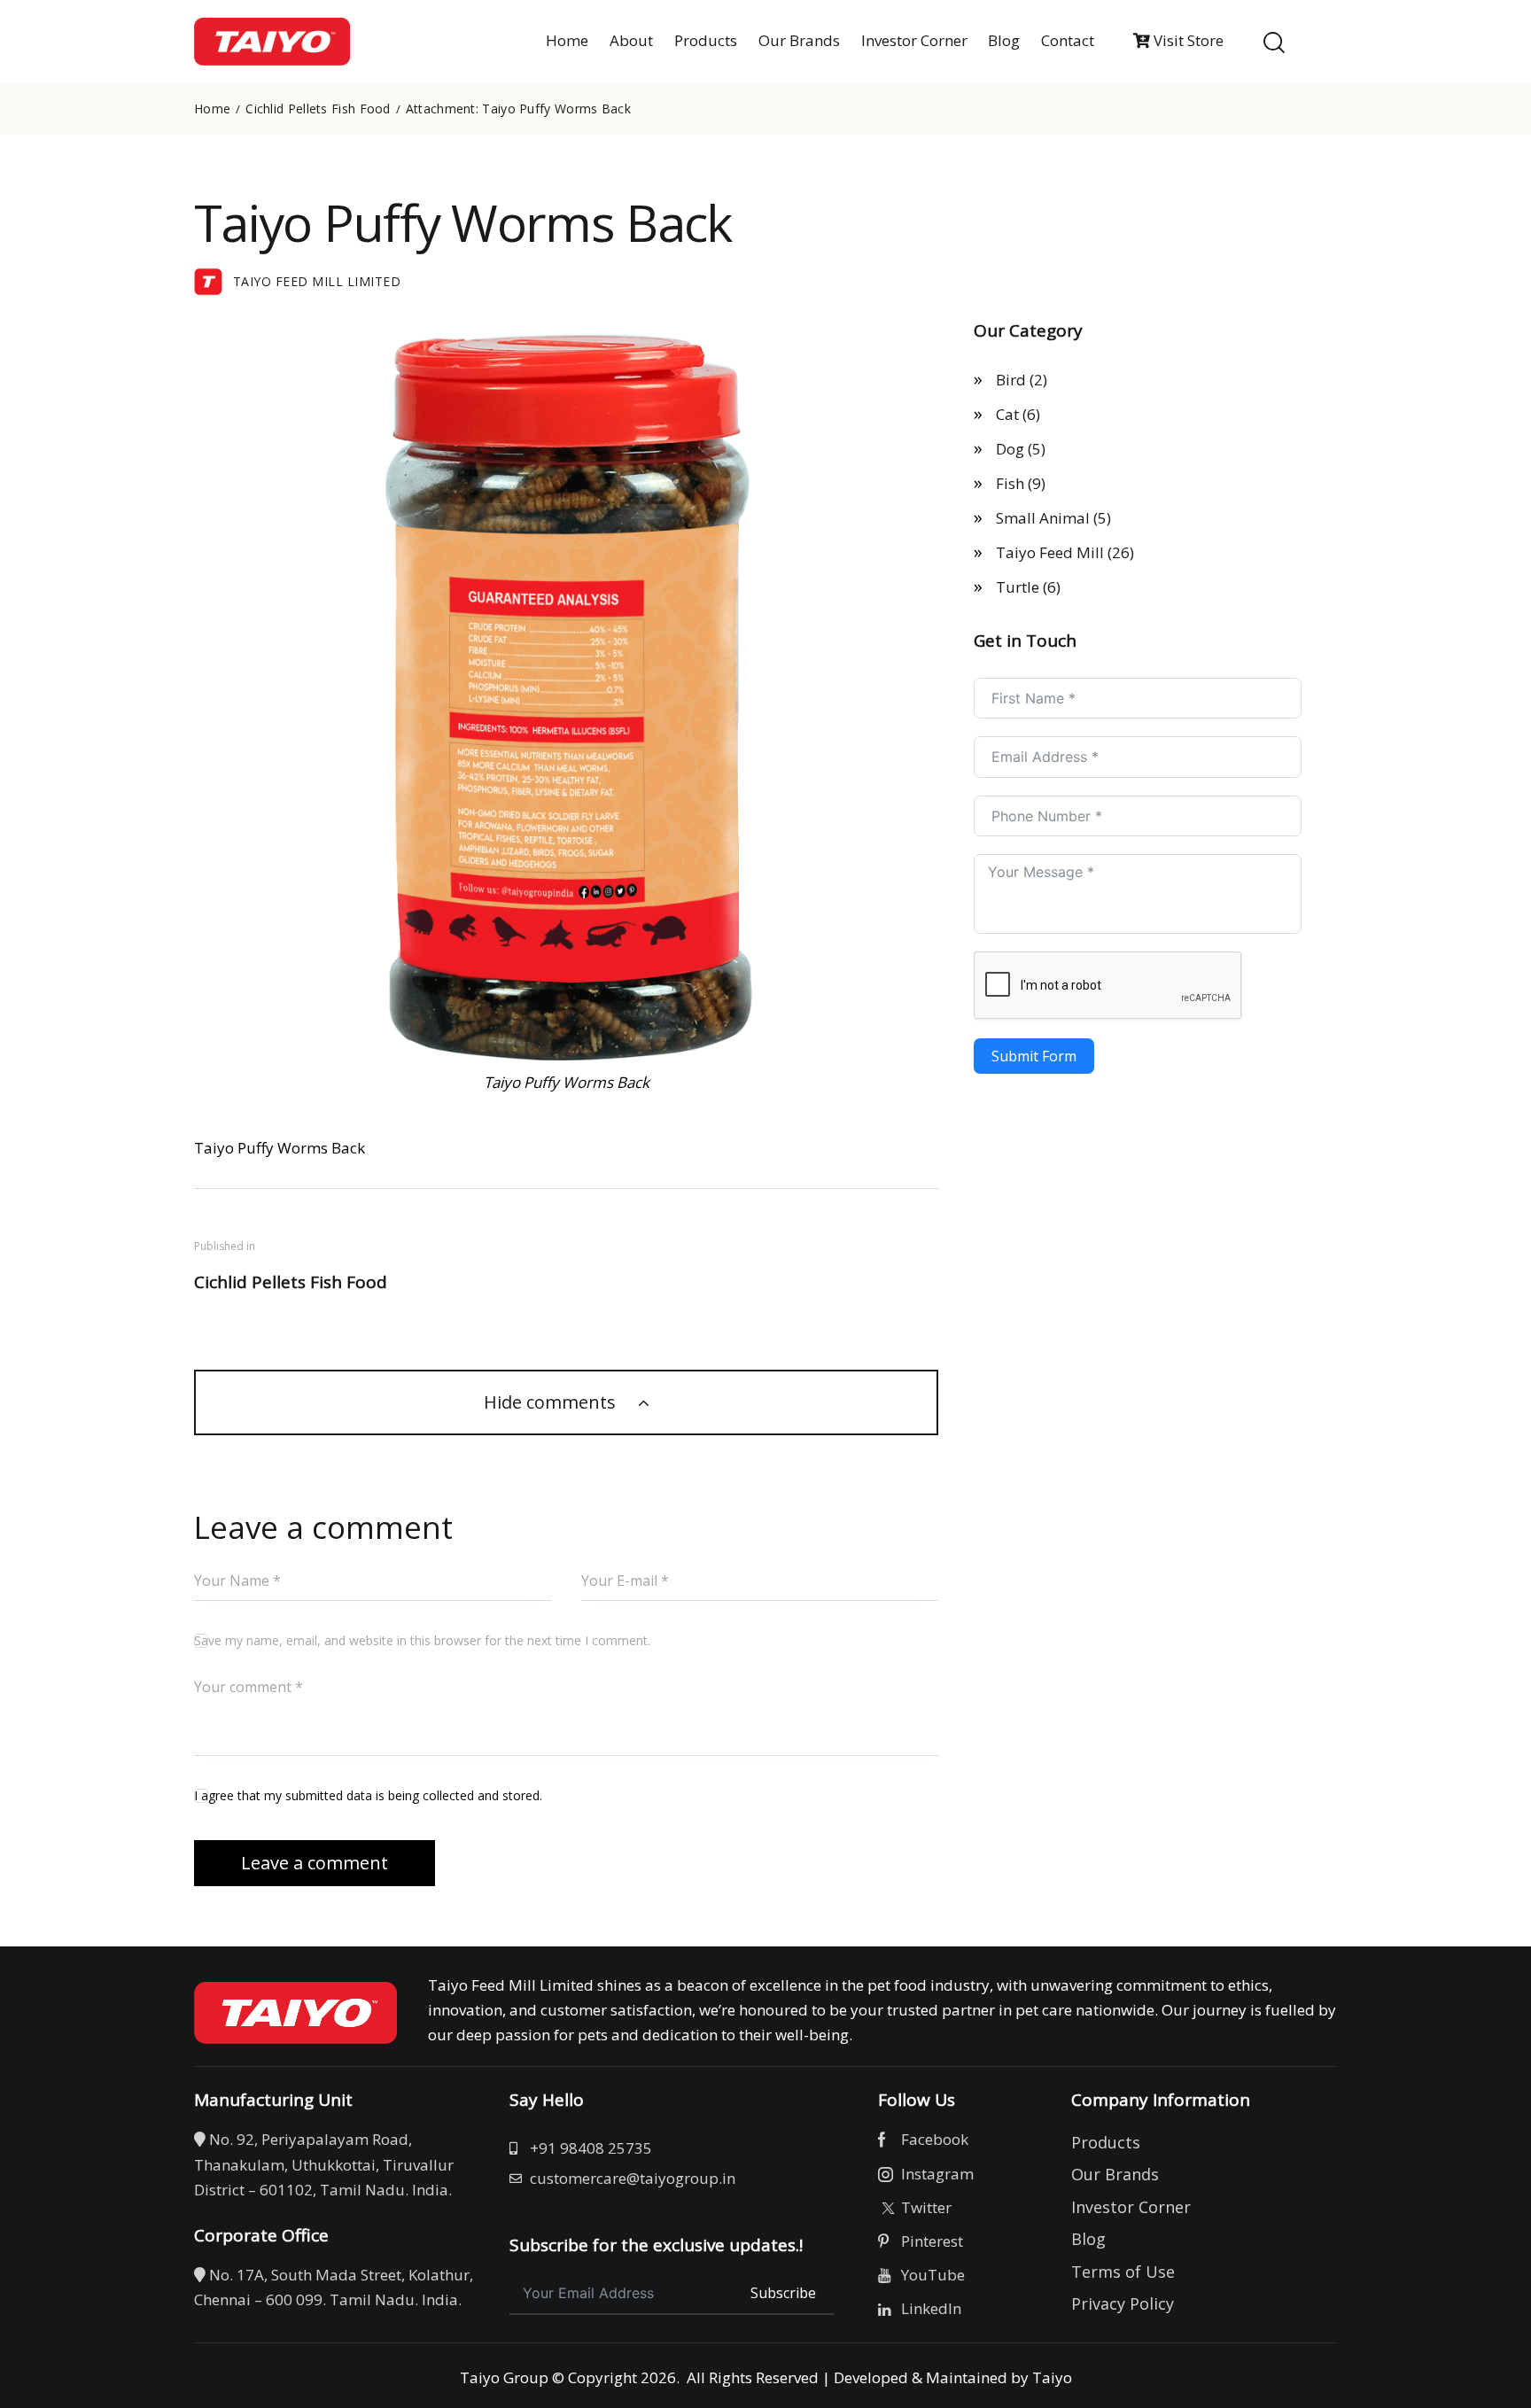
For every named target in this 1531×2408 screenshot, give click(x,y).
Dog (1010, 449)
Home (212, 109)
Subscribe (783, 2293)
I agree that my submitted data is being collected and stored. (368, 1795)
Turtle (1018, 587)
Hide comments (552, 1402)
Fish (1010, 483)
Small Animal (1043, 518)
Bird (1011, 380)
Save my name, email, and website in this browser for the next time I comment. (422, 1640)
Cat (1007, 414)
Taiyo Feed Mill (1050, 552)
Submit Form (1034, 1056)
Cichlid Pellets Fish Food (318, 109)
